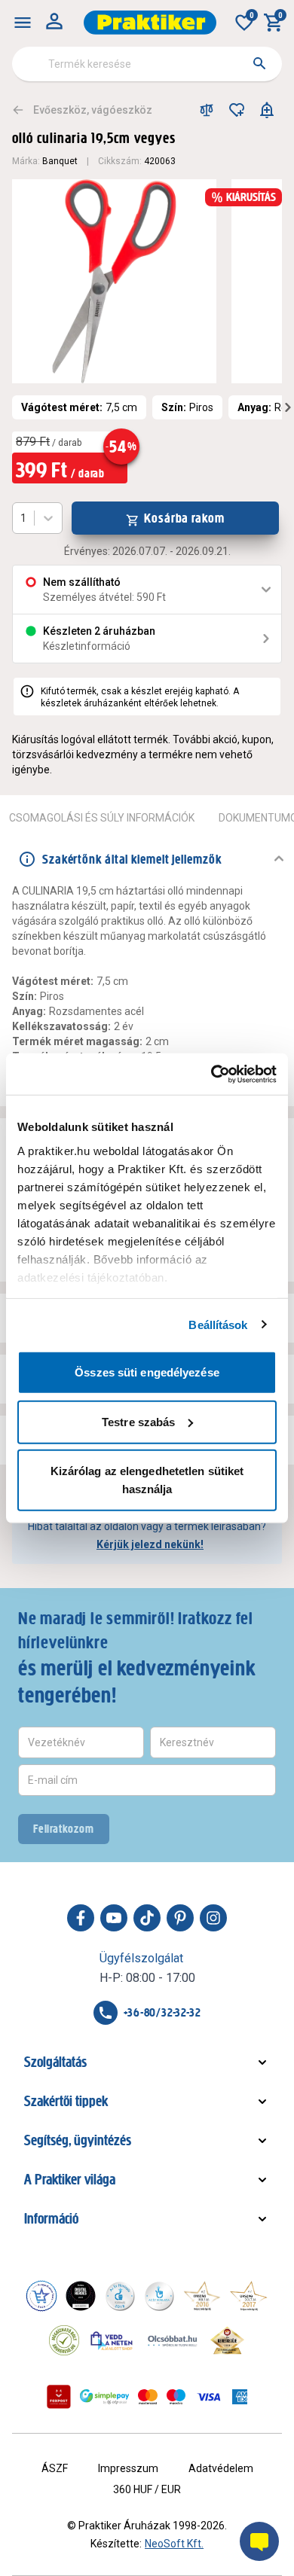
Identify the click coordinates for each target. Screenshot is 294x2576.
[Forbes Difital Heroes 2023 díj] (81, 2296)
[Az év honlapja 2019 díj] (159, 2296)
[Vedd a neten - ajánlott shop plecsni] (112, 2340)
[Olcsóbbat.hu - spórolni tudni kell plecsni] (173, 2340)
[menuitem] (23, 23)
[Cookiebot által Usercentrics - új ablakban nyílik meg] (211, 1074)
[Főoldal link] (150, 23)
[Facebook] (81, 1918)
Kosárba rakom (184, 518)
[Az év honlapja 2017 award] (249, 2296)
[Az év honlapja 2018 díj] (120, 2296)
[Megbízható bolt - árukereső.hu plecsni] (64, 2340)
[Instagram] (213, 1918)
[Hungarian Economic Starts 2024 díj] (41, 2296)
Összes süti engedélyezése (147, 1372)
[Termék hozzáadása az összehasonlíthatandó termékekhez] (207, 110)
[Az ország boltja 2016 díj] (202, 2296)
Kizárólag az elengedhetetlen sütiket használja (147, 1480)
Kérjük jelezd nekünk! (150, 1544)
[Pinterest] (180, 1918)
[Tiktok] (147, 1918)
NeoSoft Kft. (174, 2544)
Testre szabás (138, 1421)
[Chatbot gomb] (259, 2541)
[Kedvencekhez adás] (237, 110)
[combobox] (147, 64)
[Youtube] (114, 1918)
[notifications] (267, 110)
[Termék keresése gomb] (259, 63)
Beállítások (218, 1324)
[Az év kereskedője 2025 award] (227, 2340)
